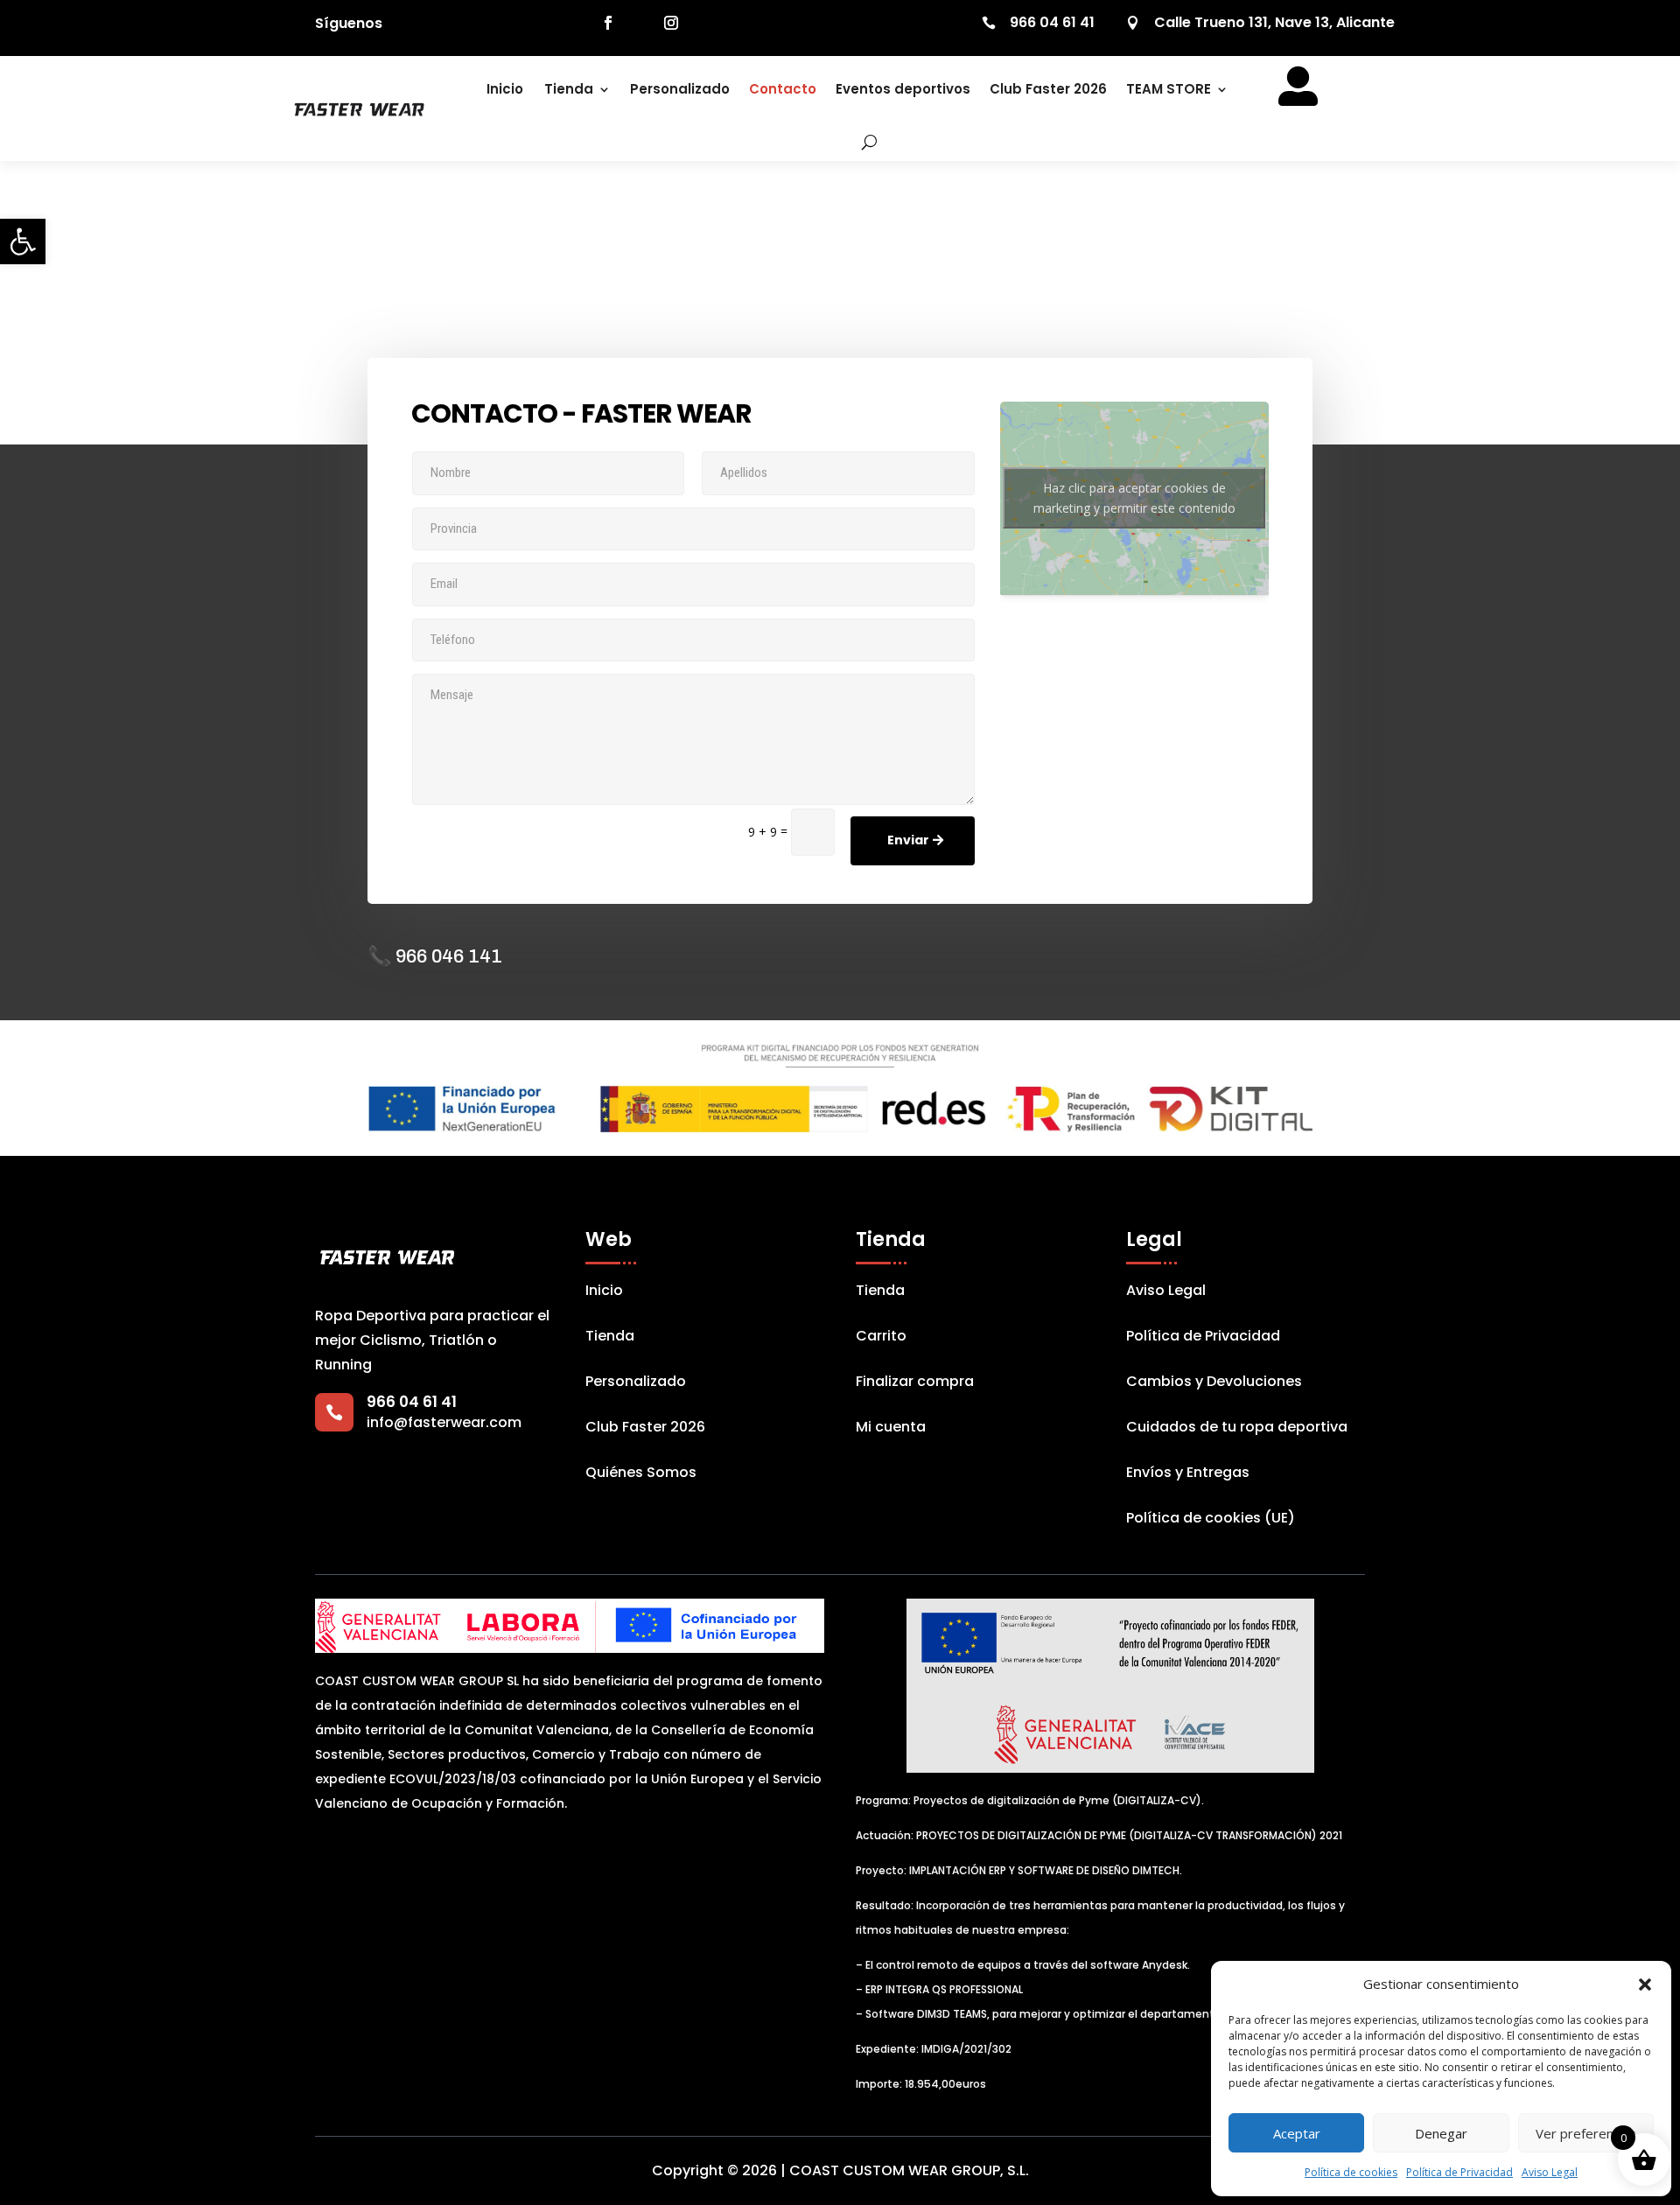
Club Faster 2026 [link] (1048, 89)
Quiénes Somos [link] (641, 1474)
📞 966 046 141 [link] (435, 956)
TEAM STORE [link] (1169, 89)
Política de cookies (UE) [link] (1211, 1520)
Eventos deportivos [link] (903, 89)
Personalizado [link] (680, 89)
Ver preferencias (1586, 2133)
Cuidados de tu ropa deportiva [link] (1237, 1429)
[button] (1645, 1984)
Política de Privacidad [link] (1459, 2172)
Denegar (1441, 2133)
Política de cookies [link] (1351, 2172)
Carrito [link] (881, 1338)
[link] (23, 241)
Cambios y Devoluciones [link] (1214, 1383)
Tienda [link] (569, 89)
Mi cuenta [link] (891, 1429)
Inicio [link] (505, 89)
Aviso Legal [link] (1550, 2172)
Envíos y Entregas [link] (1188, 1474)
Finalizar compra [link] (915, 1383)
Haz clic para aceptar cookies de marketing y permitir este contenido (1134, 498)
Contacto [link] (783, 89)
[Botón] (857, 142)
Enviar (908, 840)
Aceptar (1297, 2133)
